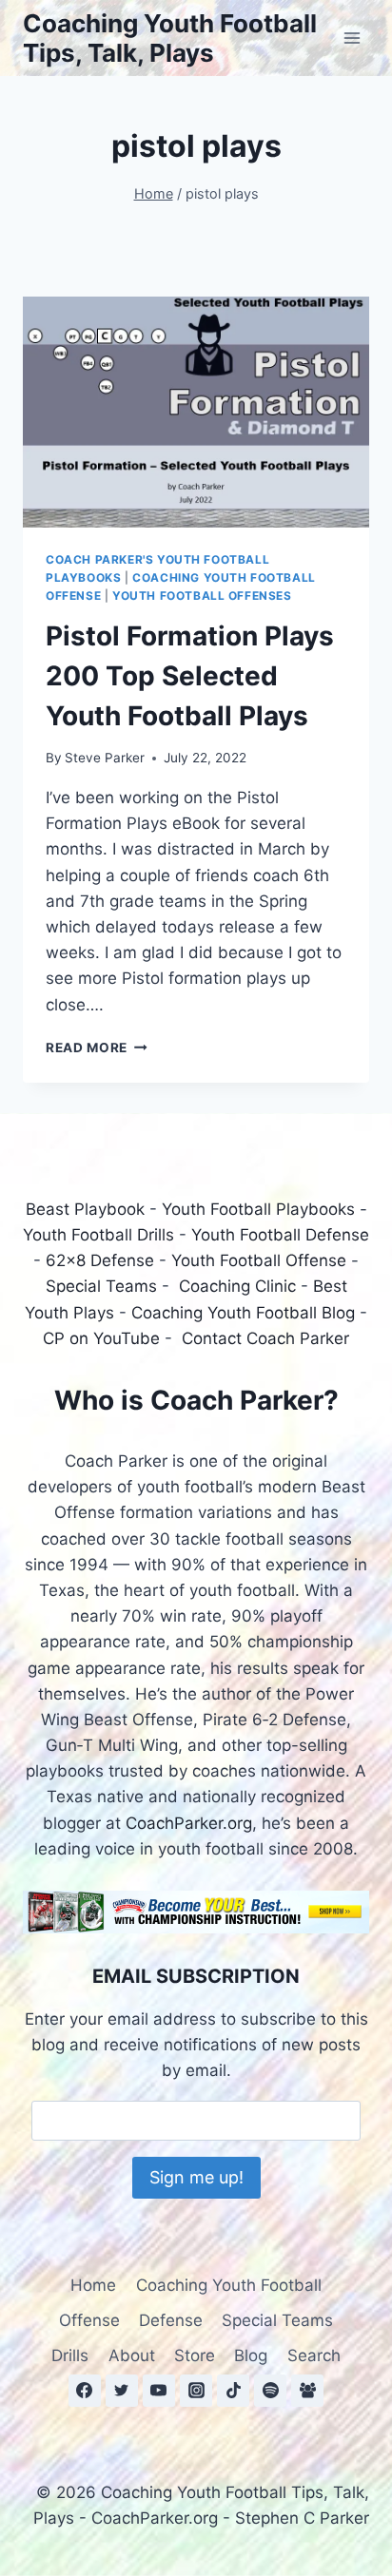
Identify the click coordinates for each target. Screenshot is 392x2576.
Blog (251, 2355)
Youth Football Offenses (202, 596)
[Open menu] (352, 38)
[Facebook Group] (307, 2391)
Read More (97, 1048)
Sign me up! (196, 2177)
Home (93, 2285)
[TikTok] (233, 2391)
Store (195, 2355)
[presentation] (196, 412)
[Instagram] (196, 2391)
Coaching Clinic (237, 1286)
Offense (89, 2320)
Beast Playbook (85, 1209)
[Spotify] (270, 2391)
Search (314, 2355)
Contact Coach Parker (265, 1338)
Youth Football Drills (98, 1235)
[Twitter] (122, 2391)
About (132, 2355)
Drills (70, 2355)
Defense (171, 2320)
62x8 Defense (100, 1260)
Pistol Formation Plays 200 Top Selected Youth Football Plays (190, 676)
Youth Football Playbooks (258, 1209)
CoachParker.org (189, 1823)
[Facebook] (85, 2391)
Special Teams (101, 1286)
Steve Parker (105, 758)
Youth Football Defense (280, 1235)
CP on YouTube (101, 1338)
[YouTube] (159, 2391)
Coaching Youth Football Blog (243, 1313)
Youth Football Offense (259, 1260)
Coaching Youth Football (229, 2285)
